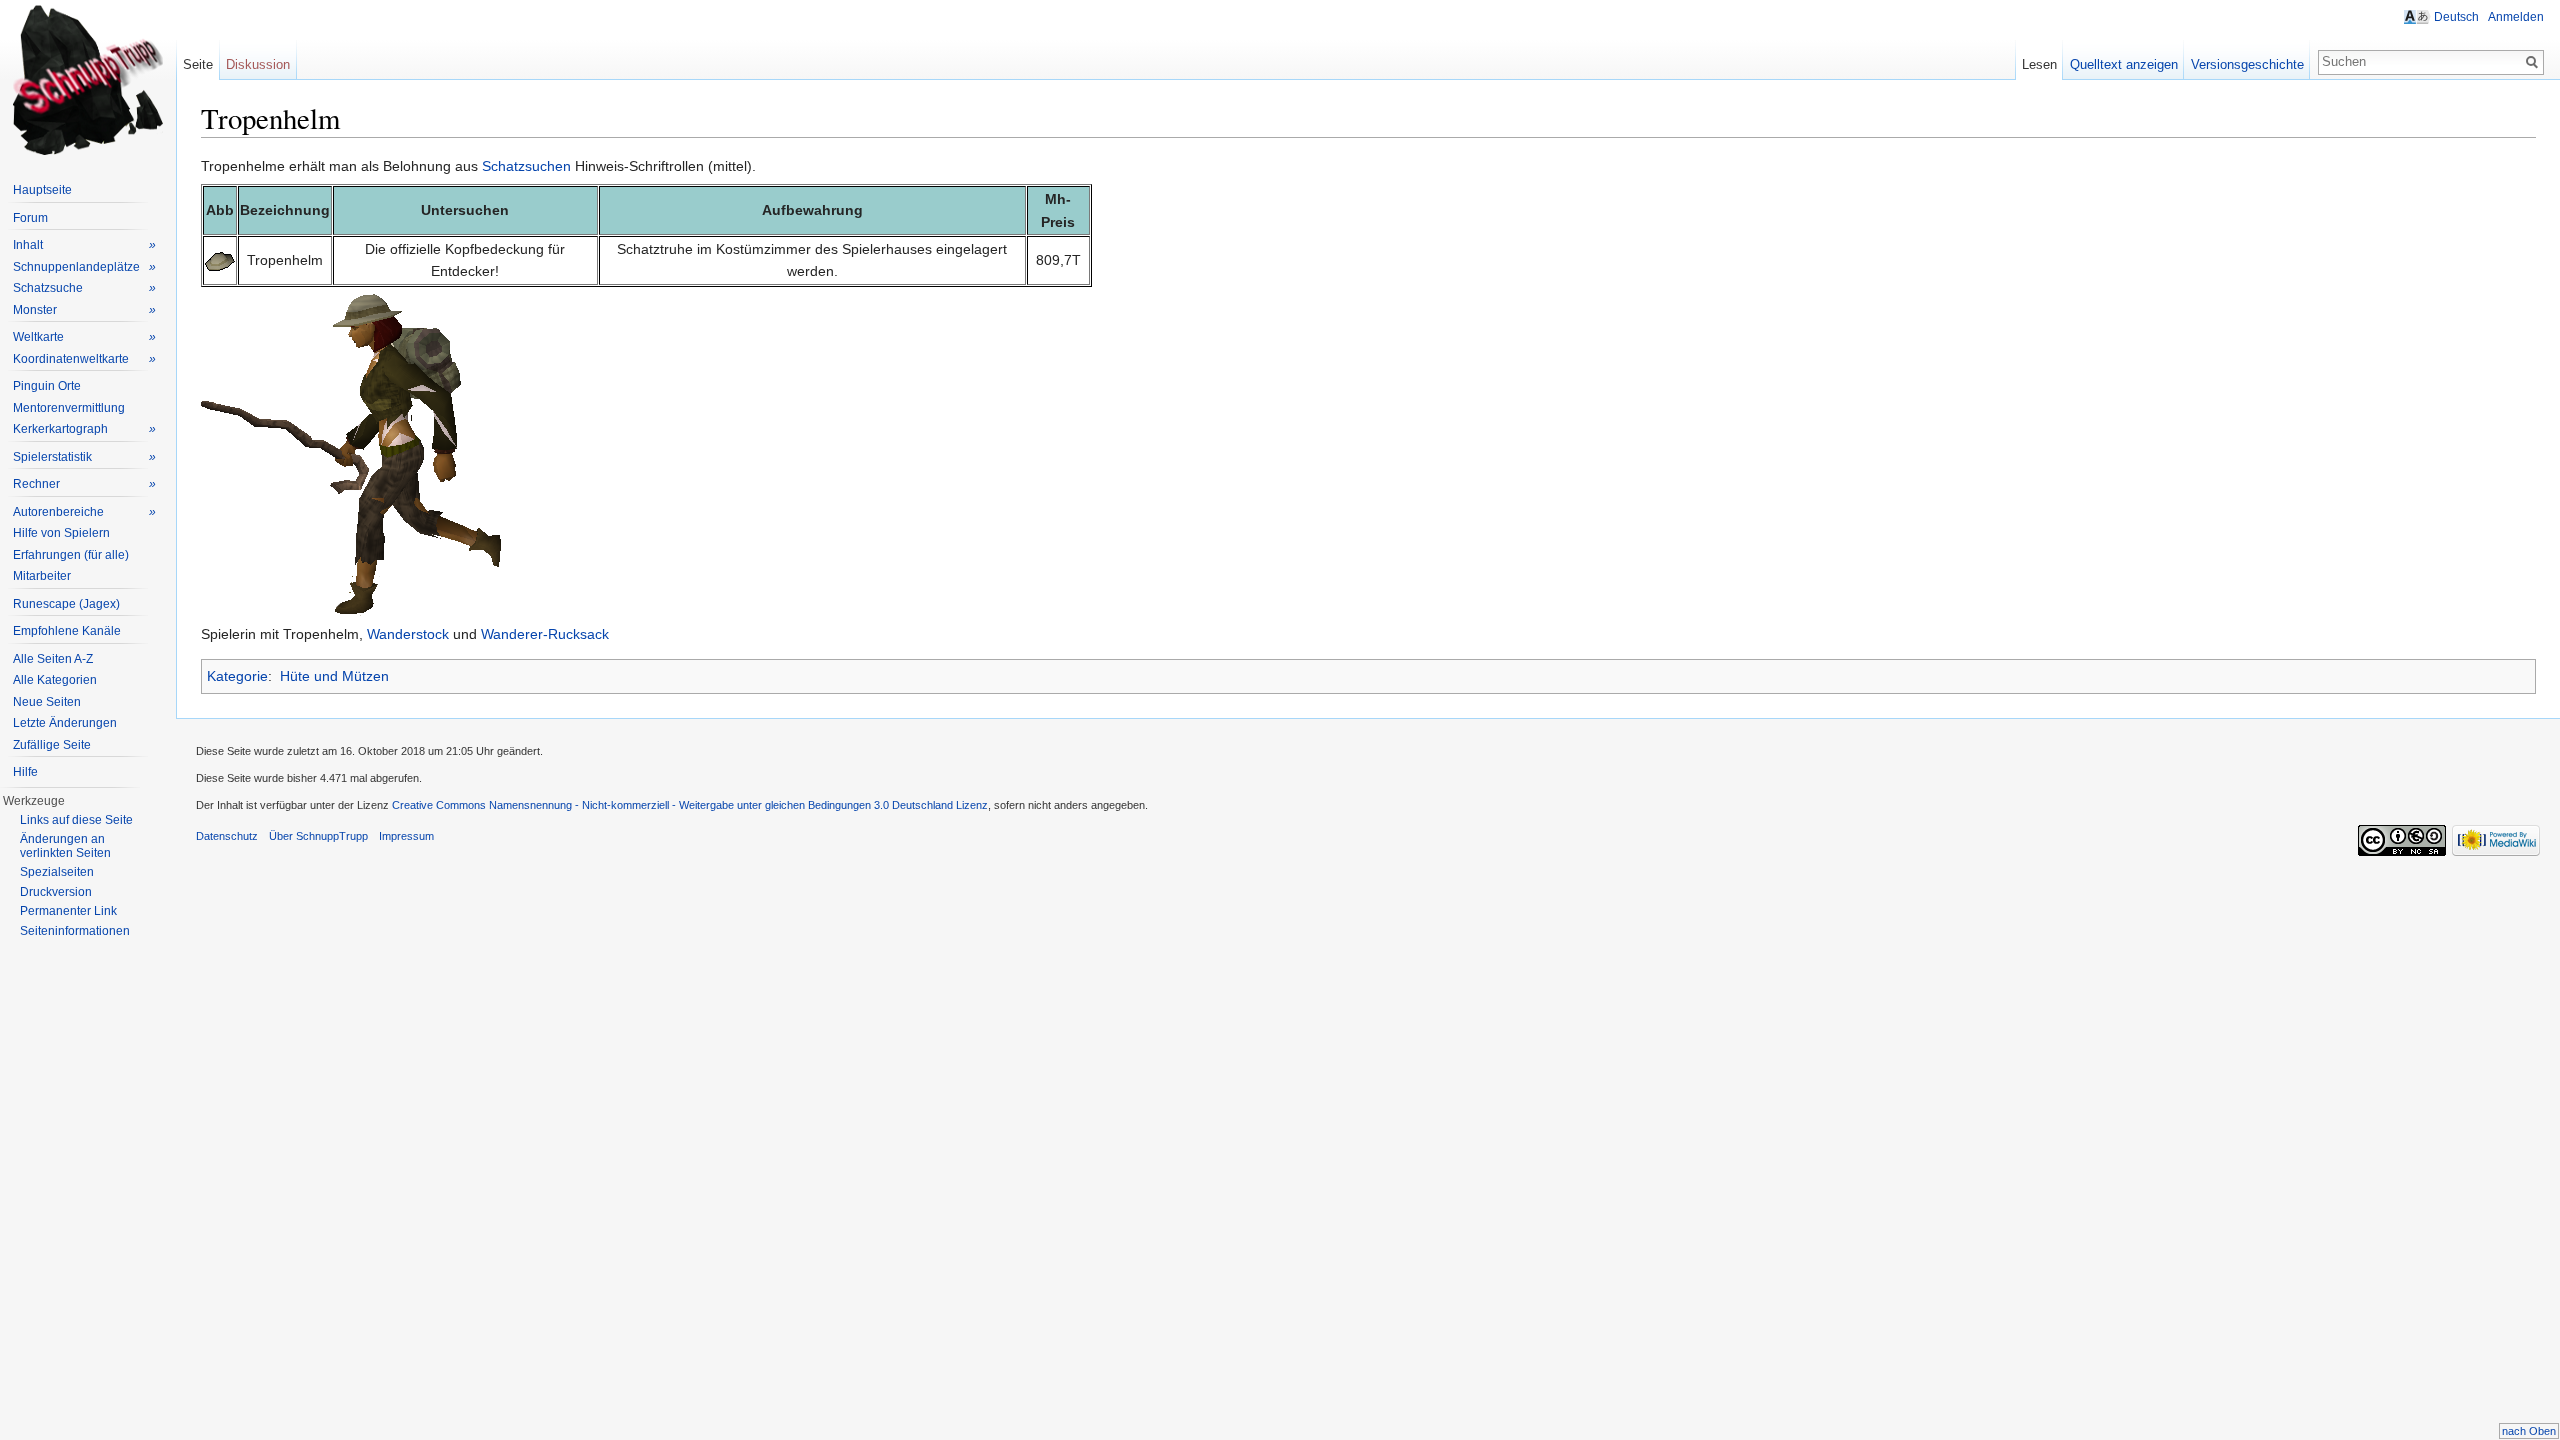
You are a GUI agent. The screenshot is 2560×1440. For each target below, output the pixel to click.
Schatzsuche (84, 288)
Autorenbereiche (84, 512)
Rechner (84, 484)
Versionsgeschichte (2247, 64)
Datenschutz (227, 836)
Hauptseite (42, 190)
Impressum (406, 836)
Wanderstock (408, 634)
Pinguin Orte (47, 386)
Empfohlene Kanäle (67, 631)
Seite (198, 64)
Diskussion (258, 64)
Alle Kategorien (55, 680)
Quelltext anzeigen (2124, 64)
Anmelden (2516, 17)
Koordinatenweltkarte (84, 359)
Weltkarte (84, 337)
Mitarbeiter (42, 576)
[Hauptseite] (88, 80)
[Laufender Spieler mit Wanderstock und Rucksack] (351, 454)
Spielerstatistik (84, 457)
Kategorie (237, 676)
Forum (30, 218)
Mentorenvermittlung (69, 408)
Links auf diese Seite (76, 820)
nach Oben (2529, 1431)
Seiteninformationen (75, 931)
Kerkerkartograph (84, 429)
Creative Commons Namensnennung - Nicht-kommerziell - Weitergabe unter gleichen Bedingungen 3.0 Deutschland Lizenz (690, 805)
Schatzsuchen (526, 166)
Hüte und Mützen (334, 676)
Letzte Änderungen (65, 723)
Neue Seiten (47, 702)
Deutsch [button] (2456, 17)
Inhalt (84, 245)
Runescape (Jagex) (66, 604)
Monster (84, 310)
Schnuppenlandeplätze (84, 267)
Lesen (2039, 64)
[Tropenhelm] (220, 260)
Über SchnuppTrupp (318, 836)
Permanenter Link (68, 911)
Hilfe (25, 772)
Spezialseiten (57, 872)
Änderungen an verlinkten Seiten (65, 846)
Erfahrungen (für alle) (71, 555)
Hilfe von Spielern (61, 533)
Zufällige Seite (52, 745)
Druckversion (56, 892)
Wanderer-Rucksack (545, 634)
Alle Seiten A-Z (53, 659)
